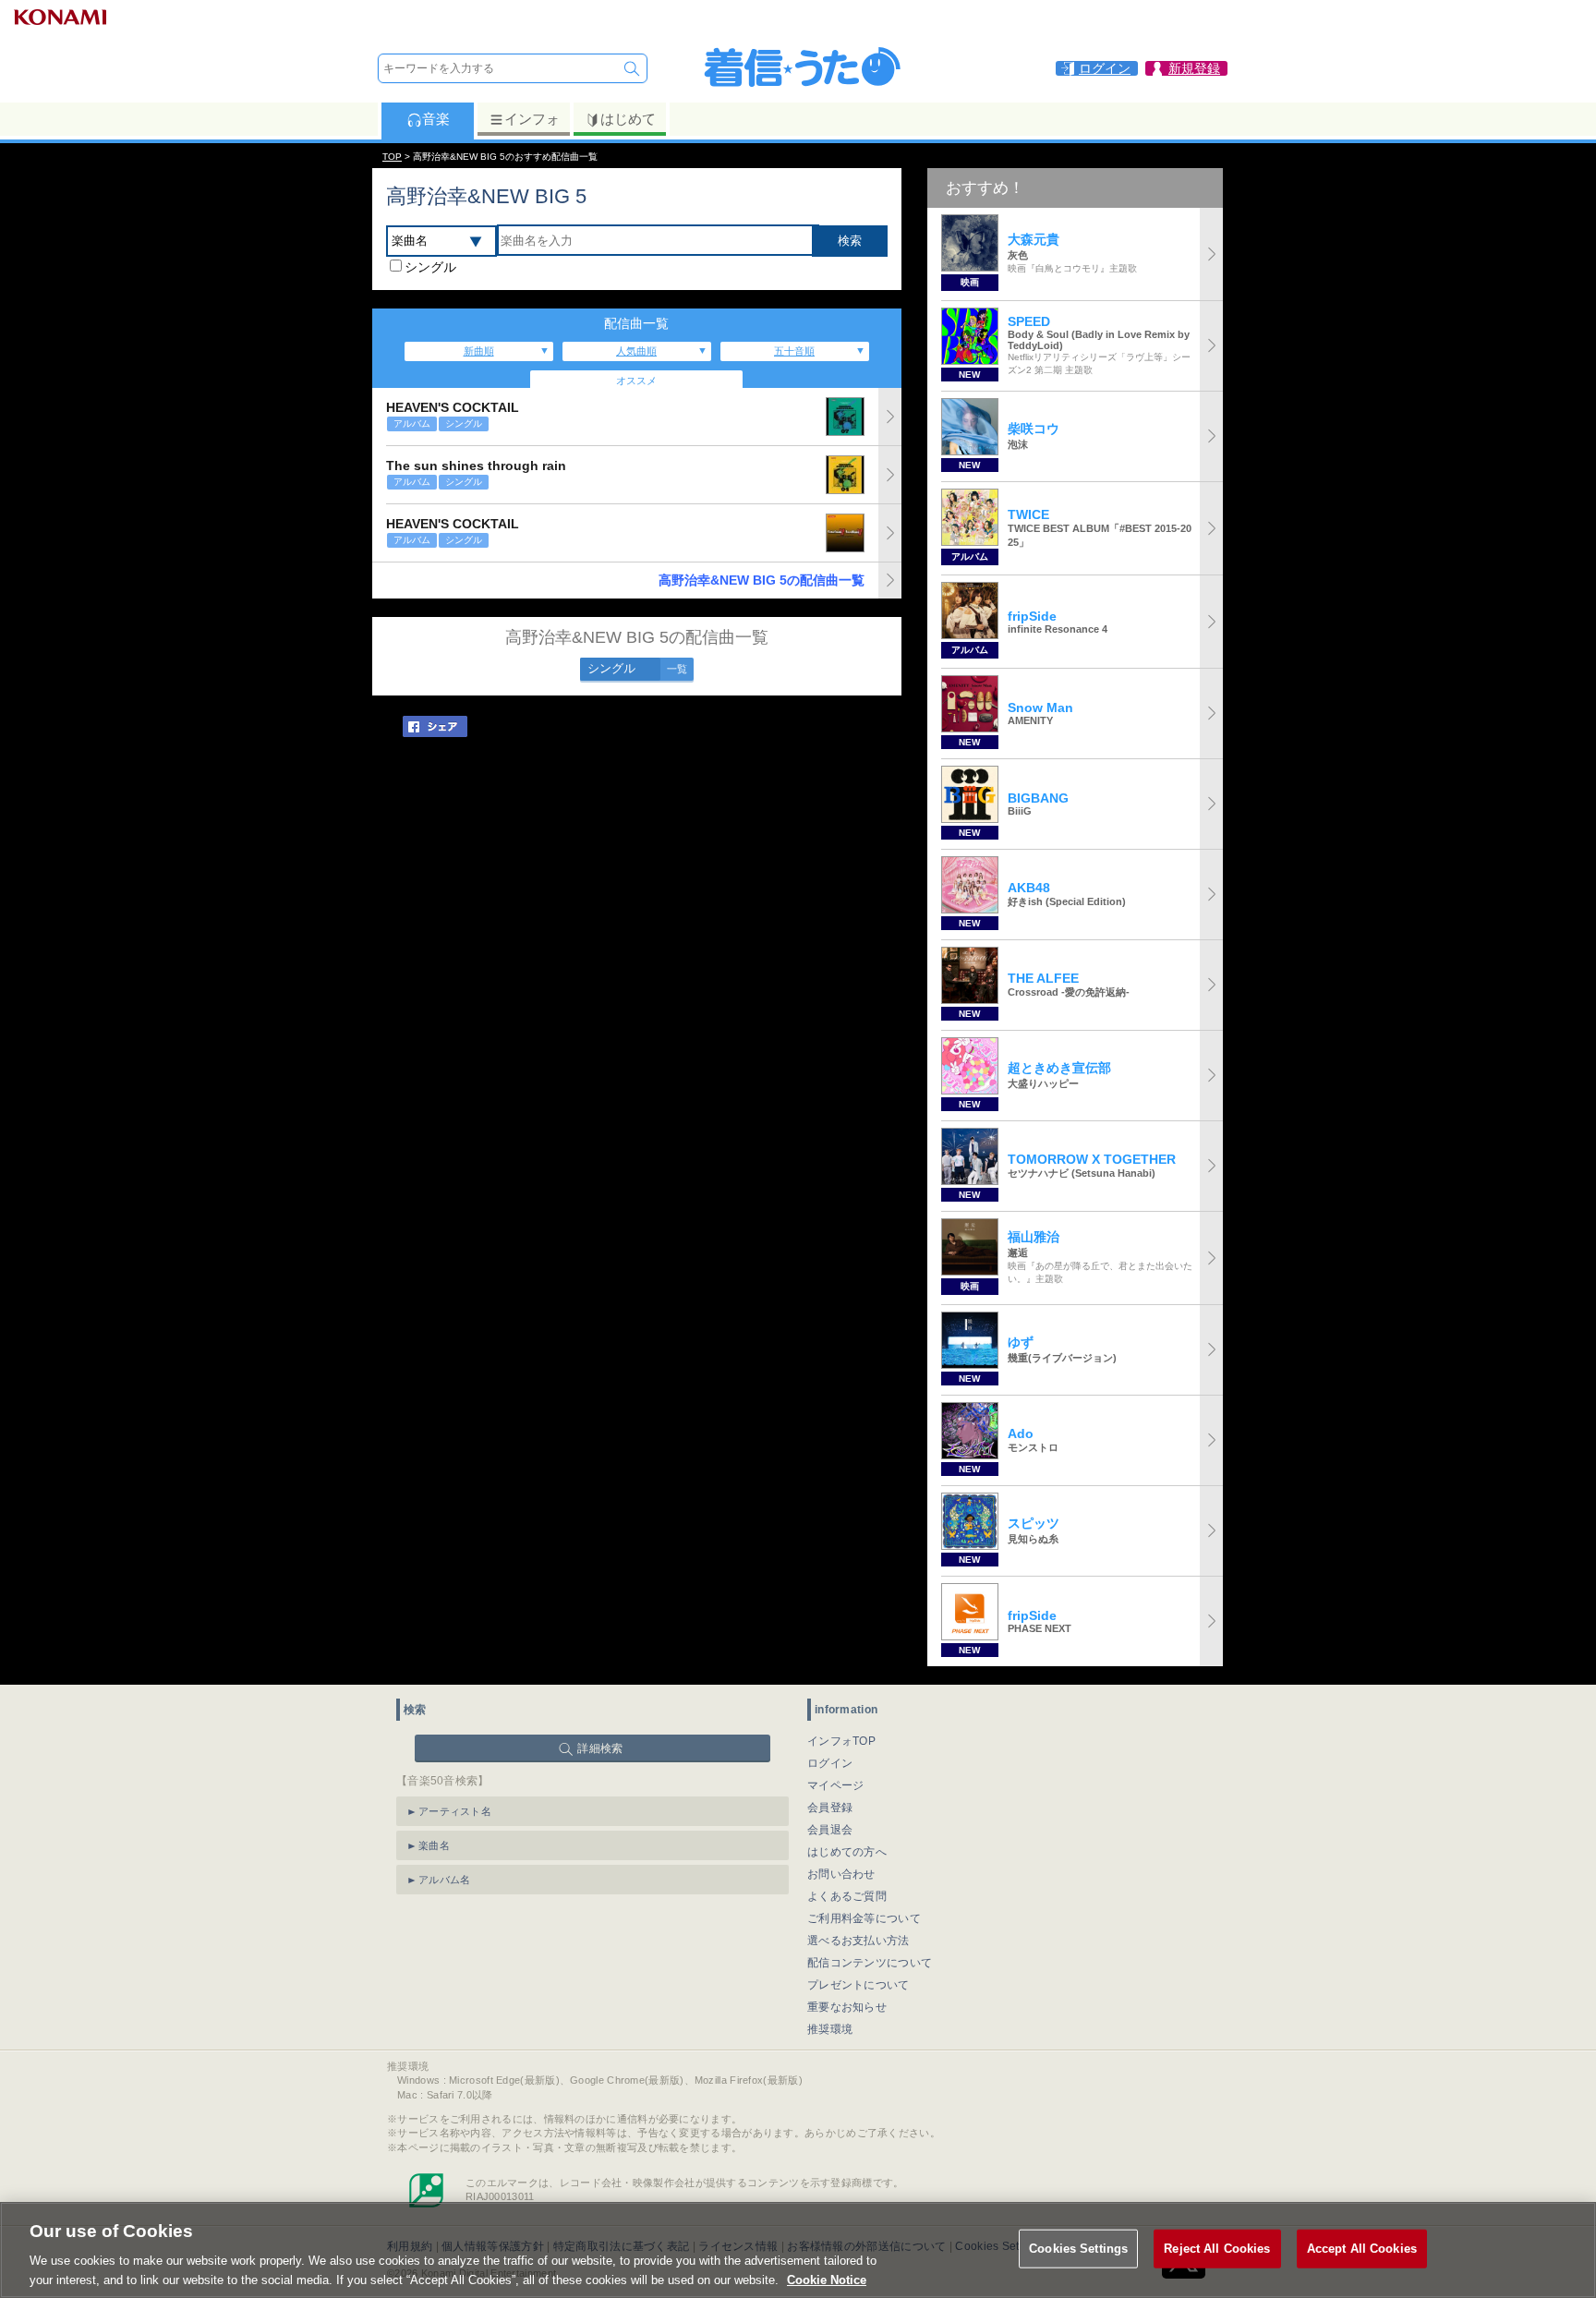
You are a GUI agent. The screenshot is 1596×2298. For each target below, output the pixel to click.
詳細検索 (600, 1748)
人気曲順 (636, 351)
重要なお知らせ (847, 2007)
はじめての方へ (847, 1852)
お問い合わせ (841, 1874)
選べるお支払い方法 (858, 1941)
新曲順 (479, 351)
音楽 (436, 119)
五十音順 (794, 351)
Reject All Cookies (1217, 2249)
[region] (798, 2250)
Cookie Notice (827, 2279)
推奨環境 (830, 2029)
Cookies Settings (1078, 2249)
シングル (430, 267)
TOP (392, 157)
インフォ (532, 119)
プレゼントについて (858, 1985)
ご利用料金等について (864, 1918)
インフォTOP (841, 1741)
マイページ (836, 1785)
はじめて (628, 119)
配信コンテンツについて (870, 1963)
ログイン (830, 1763)
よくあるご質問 (847, 1896)
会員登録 (830, 1808)
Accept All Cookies (1362, 2249)
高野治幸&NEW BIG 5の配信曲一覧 (762, 580)
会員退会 (830, 1830)
